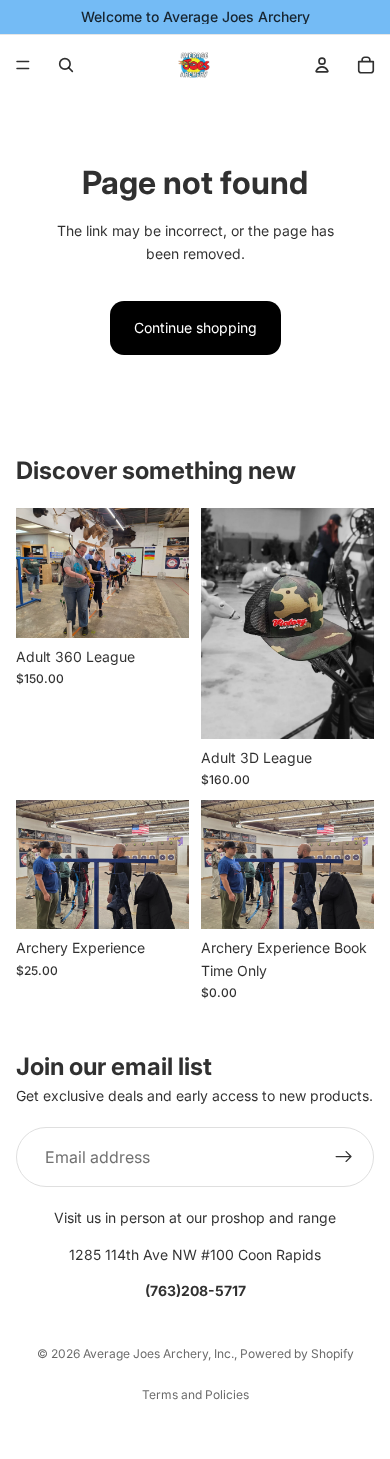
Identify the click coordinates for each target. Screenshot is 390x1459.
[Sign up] (344, 1157)
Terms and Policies (195, 1394)
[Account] (322, 65)
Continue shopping (195, 327)
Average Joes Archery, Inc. (158, 1353)
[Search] (66, 65)
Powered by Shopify (297, 1353)
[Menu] (23, 65)
